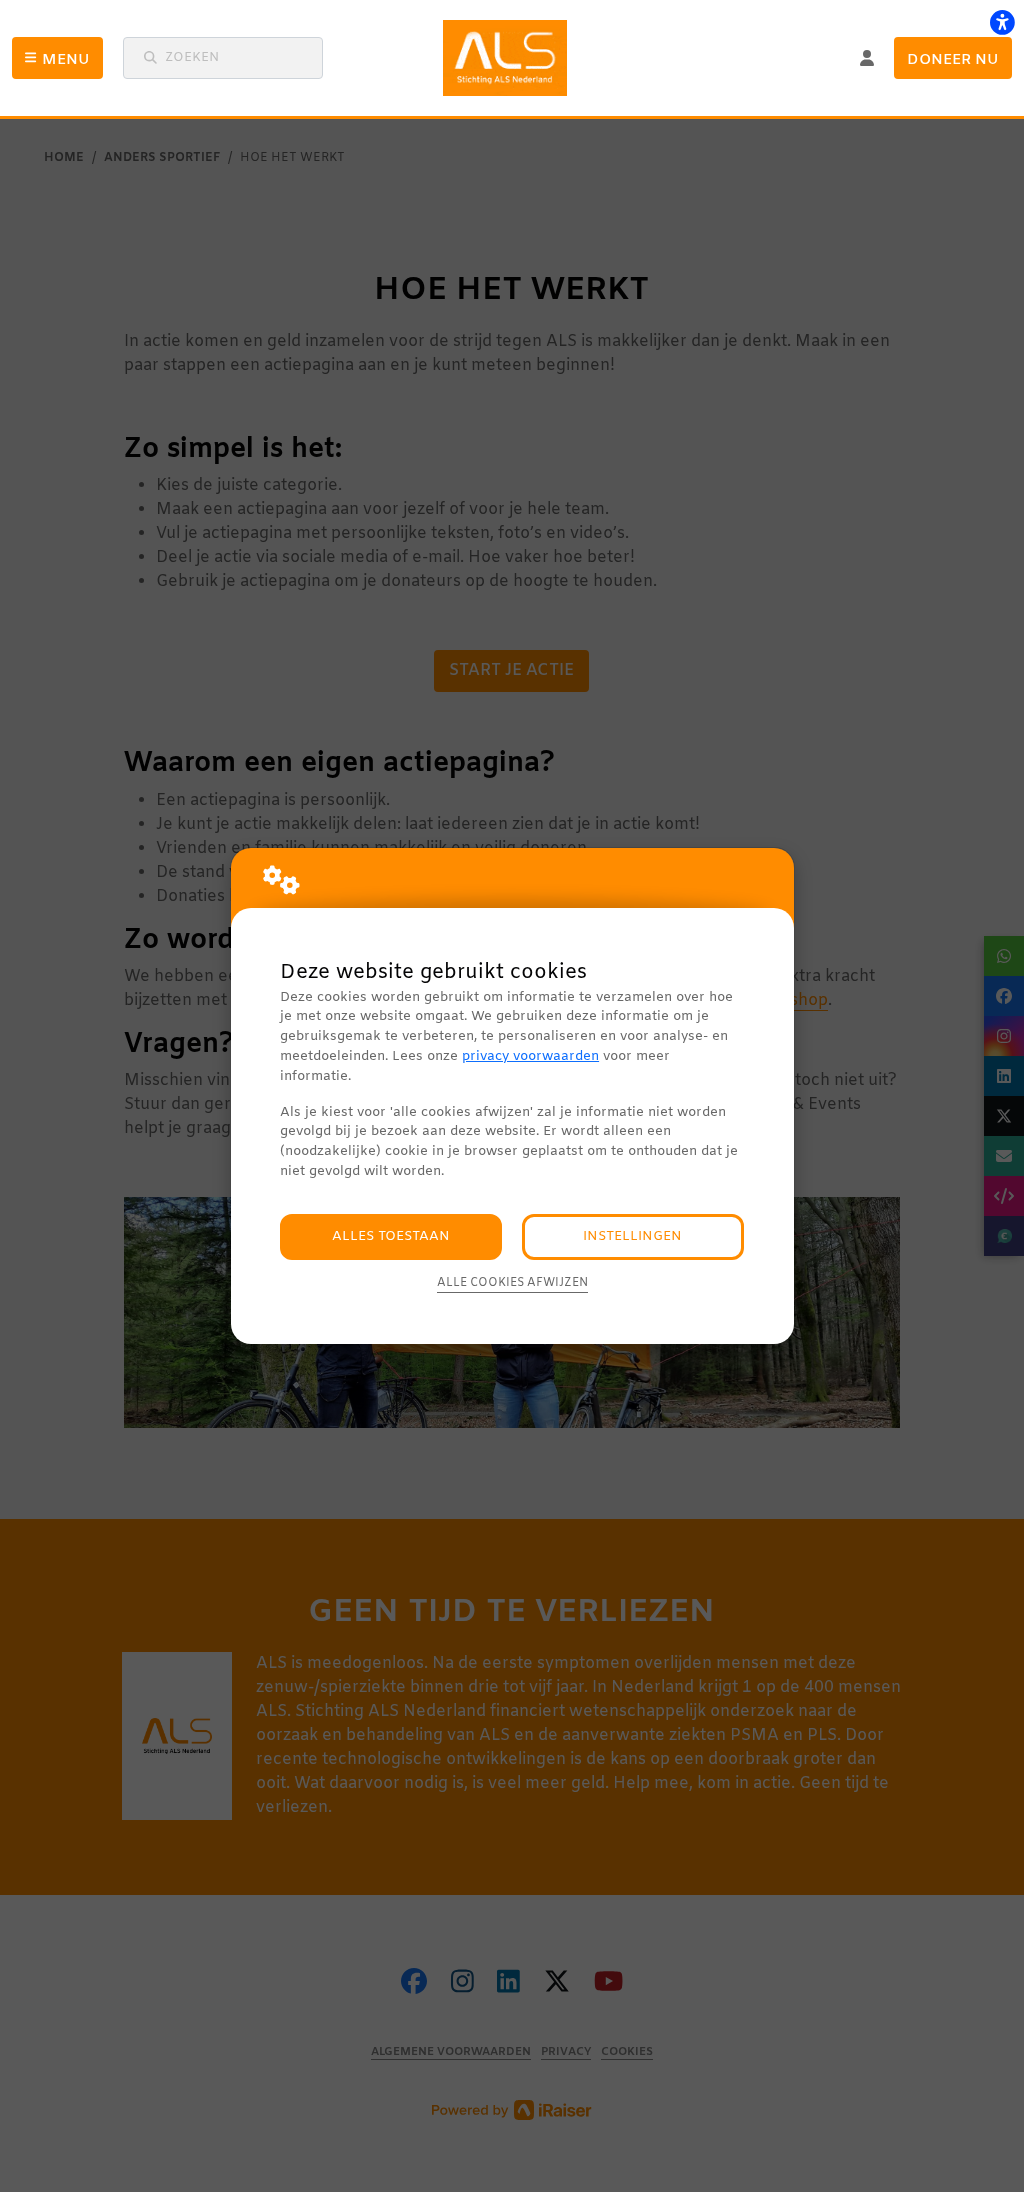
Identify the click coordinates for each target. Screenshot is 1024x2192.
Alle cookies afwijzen (512, 1283)
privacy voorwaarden (530, 1056)
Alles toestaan (391, 1236)
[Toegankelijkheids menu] (1002, 22)
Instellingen (632, 1236)
